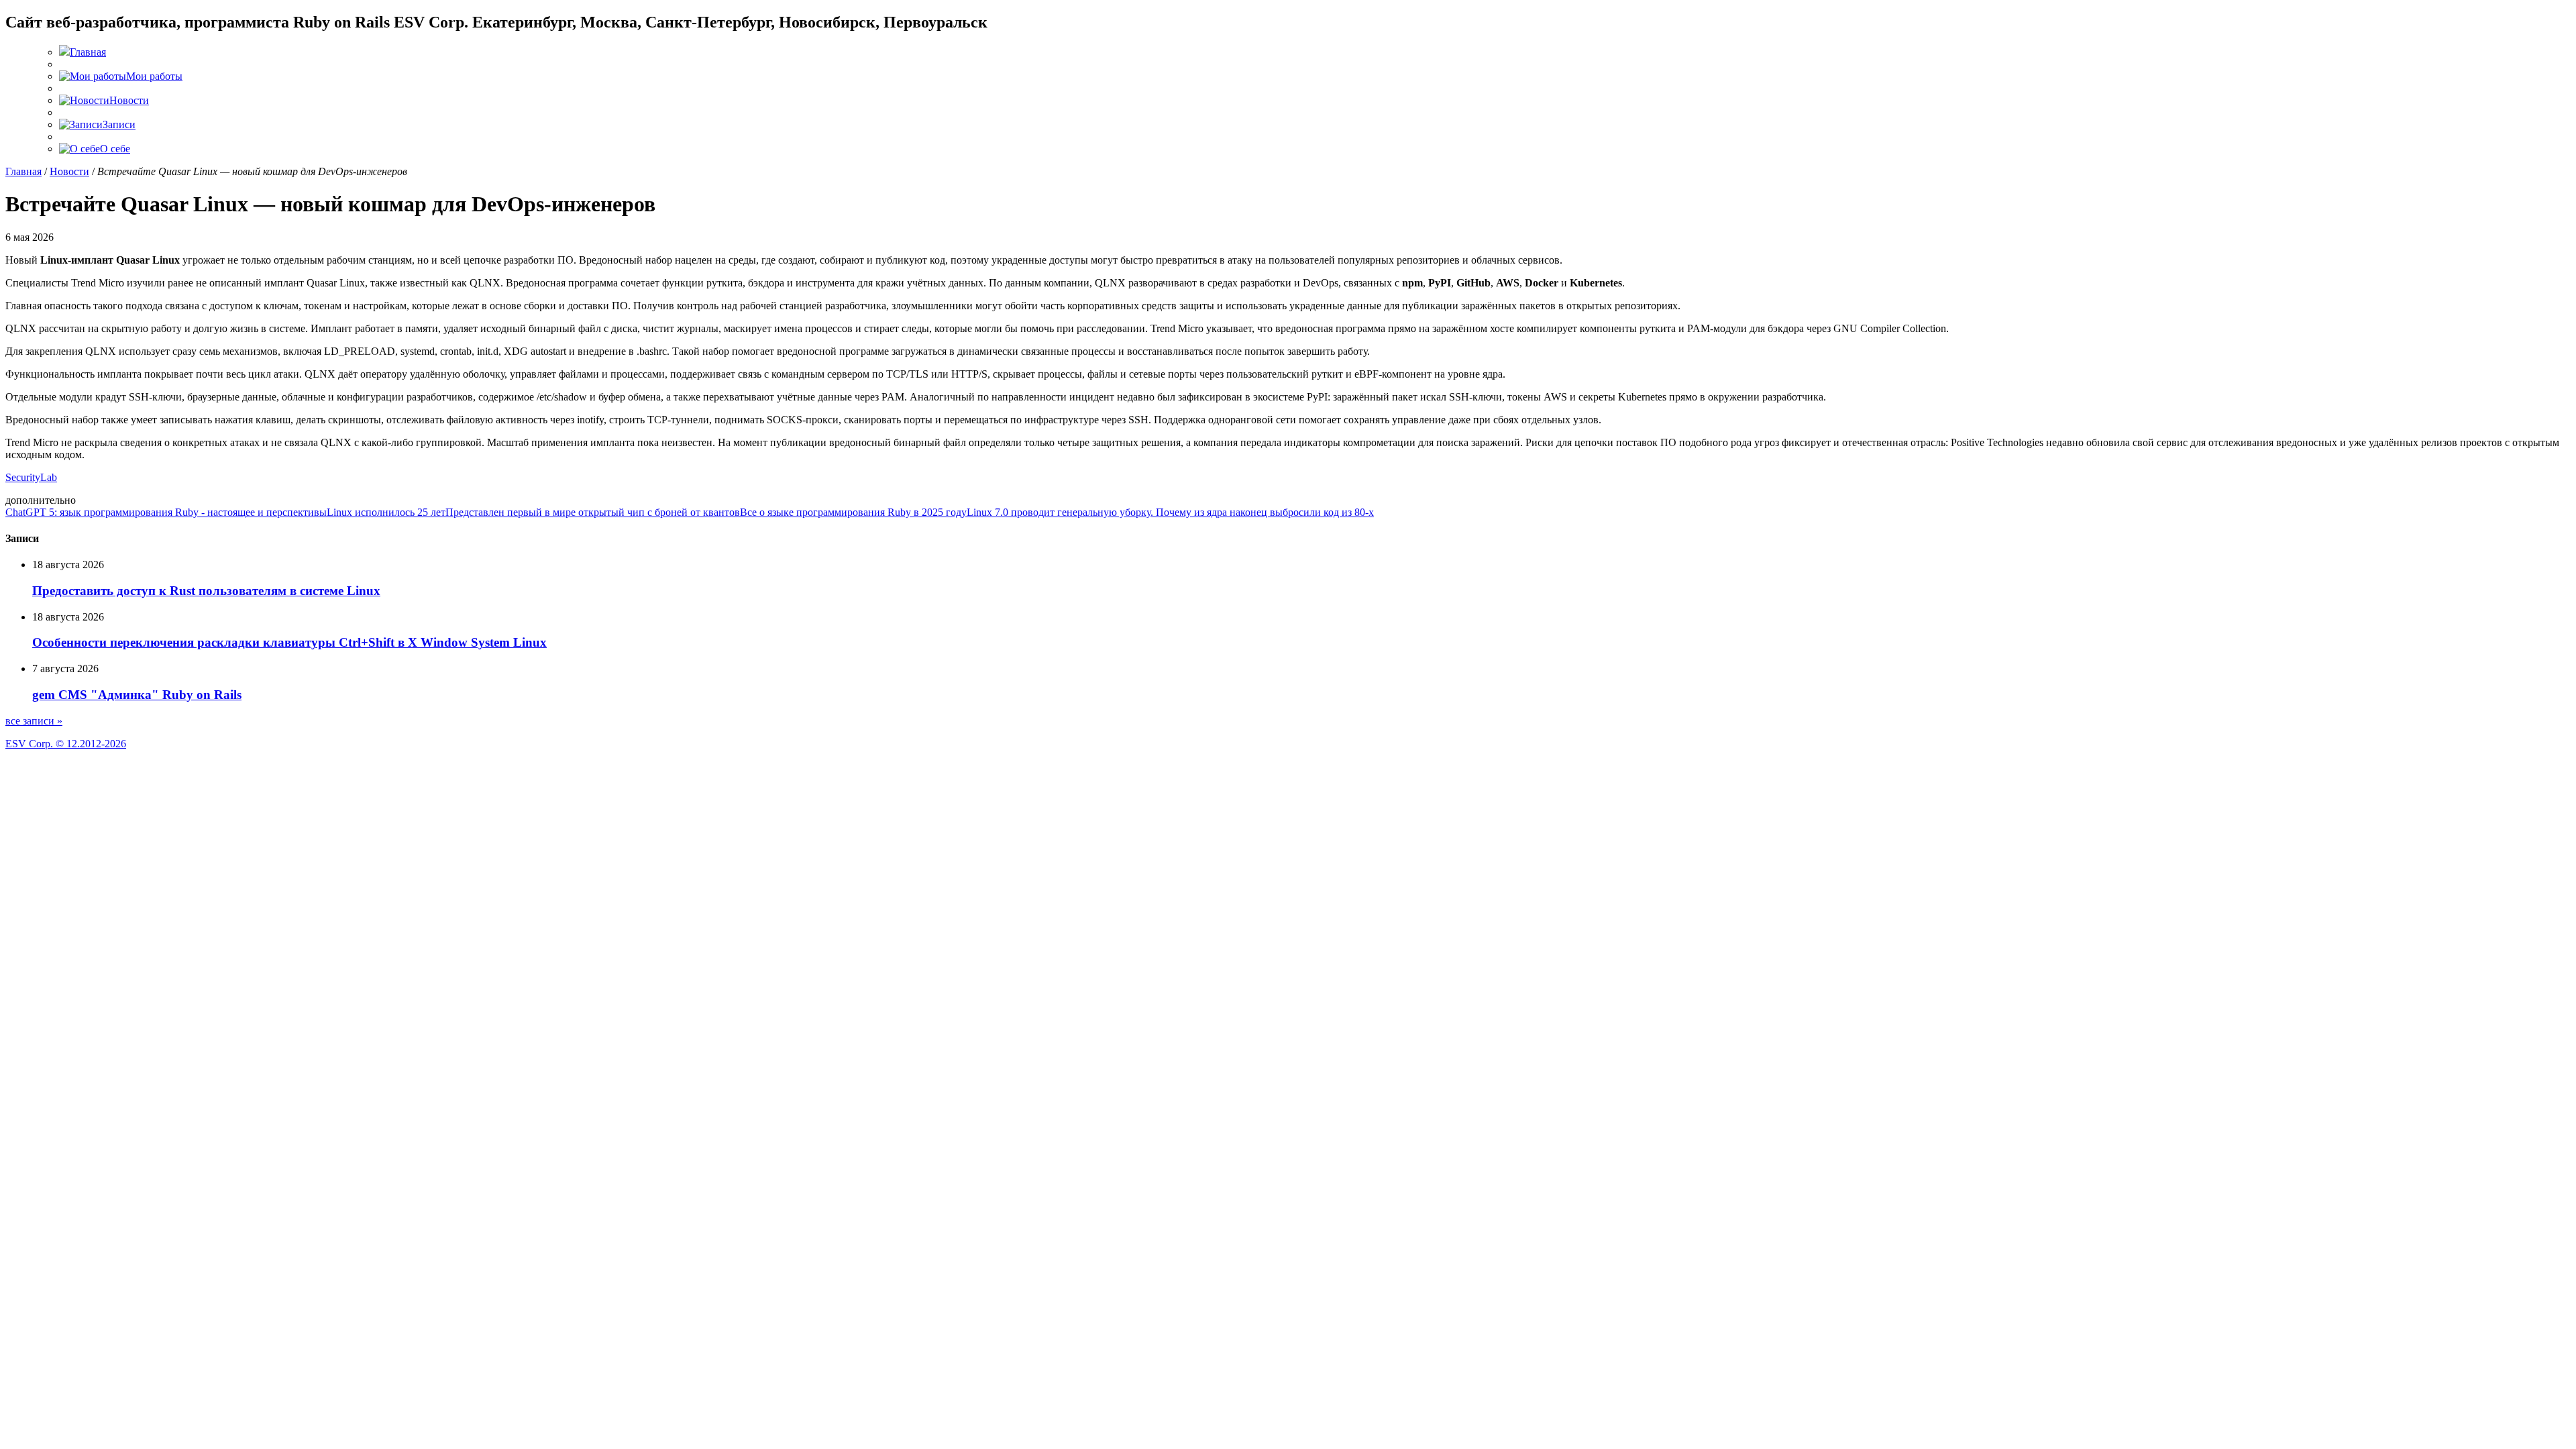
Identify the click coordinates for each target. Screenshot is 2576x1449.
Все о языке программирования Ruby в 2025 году (853, 512)
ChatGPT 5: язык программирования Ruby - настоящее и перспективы (166, 512)
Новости (69, 171)
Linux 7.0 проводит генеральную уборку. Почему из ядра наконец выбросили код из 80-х (1170, 512)
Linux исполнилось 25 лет (386, 512)
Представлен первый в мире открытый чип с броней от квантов (593, 512)
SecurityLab (31, 477)
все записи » (34, 721)
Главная (23, 171)
